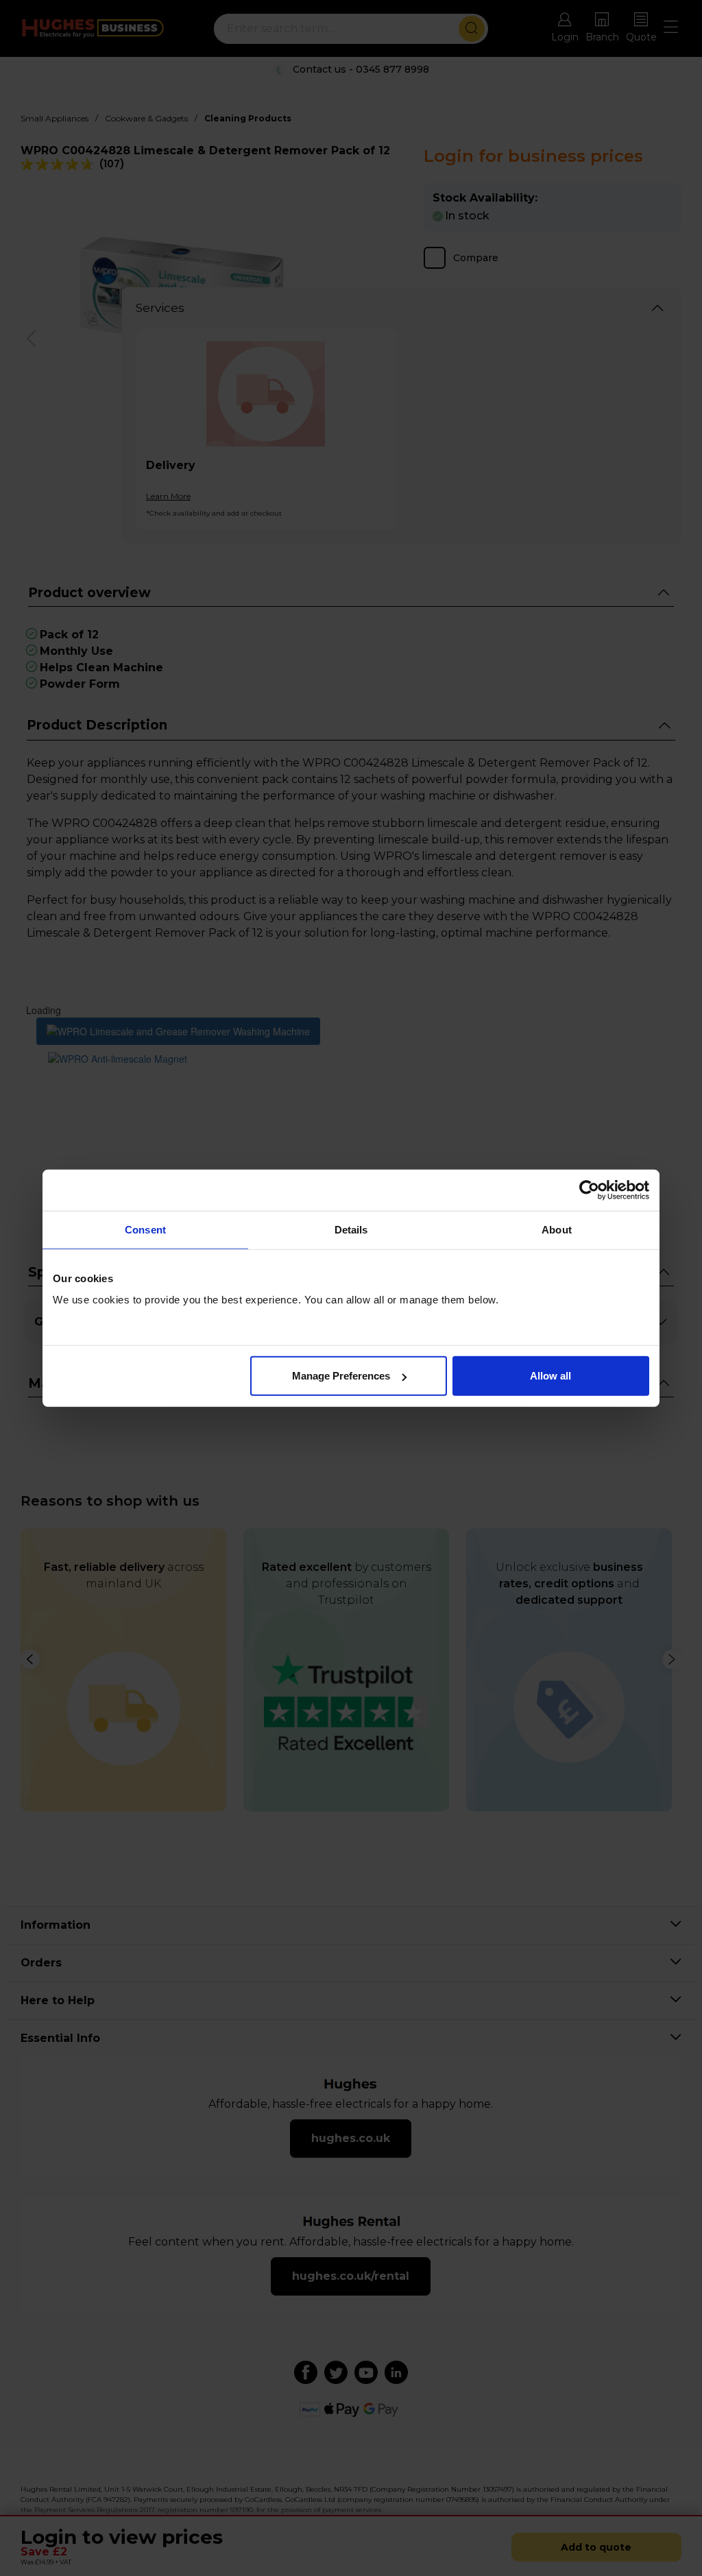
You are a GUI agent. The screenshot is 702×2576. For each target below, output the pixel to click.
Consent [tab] (145, 1229)
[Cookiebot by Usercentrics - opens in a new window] (589, 1190)
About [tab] (557, 1229)
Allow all (550, 1376)
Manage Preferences (341, 1376)
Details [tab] (351, 1229)
